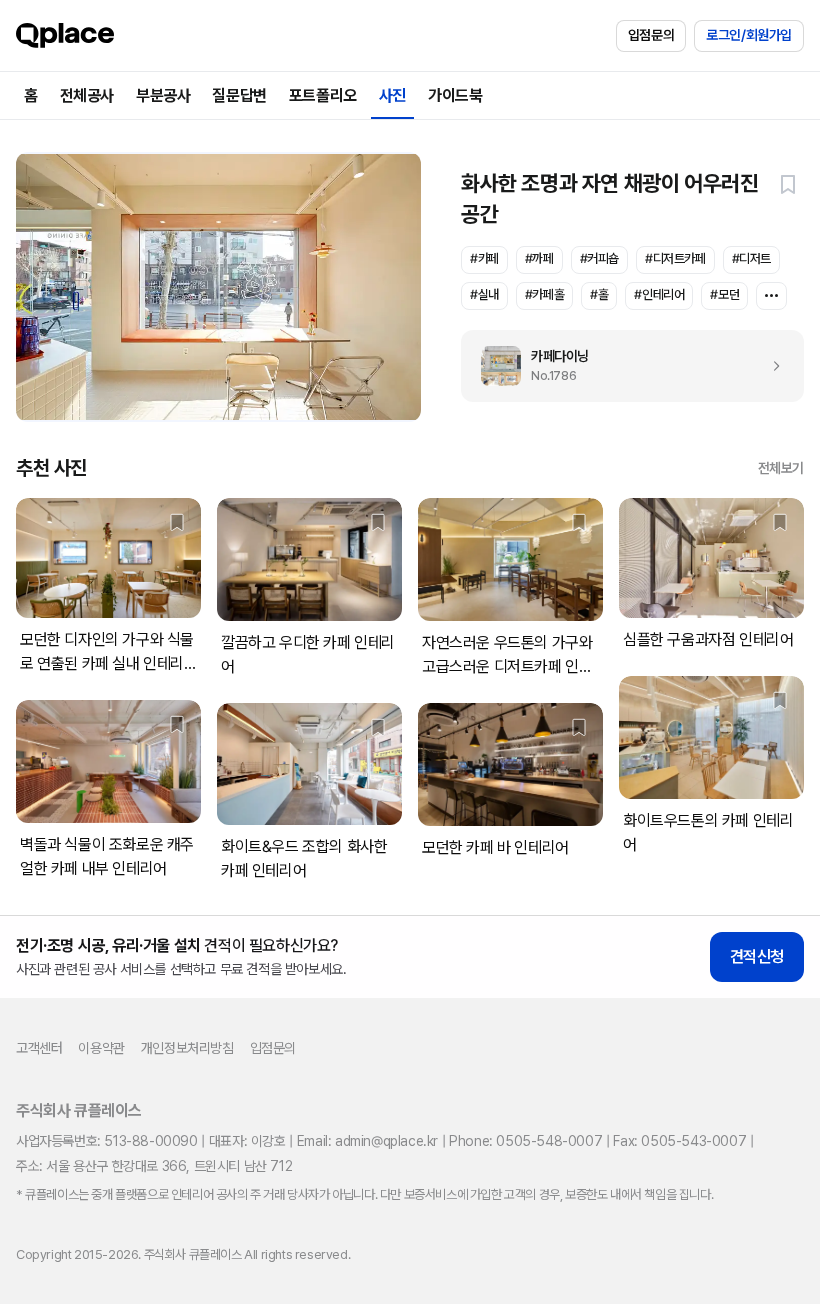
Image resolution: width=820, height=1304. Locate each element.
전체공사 (87, 95)
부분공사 (163, 95)
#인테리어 (659, 294)
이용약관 (101, 1048)
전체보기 (781, 468)
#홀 (599, 294)
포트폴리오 (323, 95)
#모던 (724, 294)
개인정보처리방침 (187, 1048)
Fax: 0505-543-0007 (679, 1141)
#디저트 (751, 258)
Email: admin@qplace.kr (367, 1141)
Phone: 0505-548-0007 (525, 1141)
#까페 (539, 258)
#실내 (484, 294)
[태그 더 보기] (771, 296)
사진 (392, 95)
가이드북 (455, 95)
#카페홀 (544, 294)
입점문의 (651, 35)
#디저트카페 (675, 258)
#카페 (484, 258)
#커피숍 (599, 258)
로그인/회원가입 (749, 35)
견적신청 (757, 956)
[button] (788, 184)
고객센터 (39, 1048)
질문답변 (239, 95)
